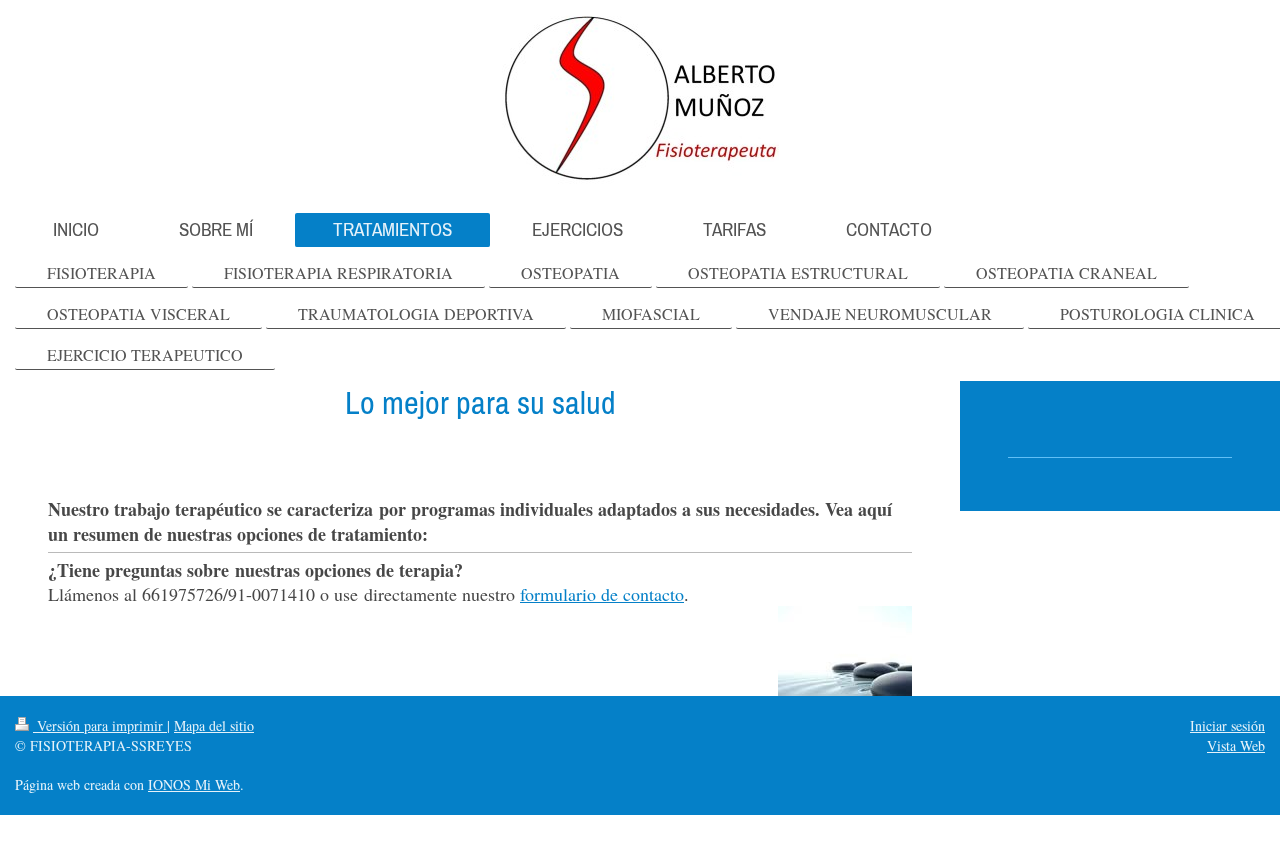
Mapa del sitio (214, 725)
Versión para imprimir (100, 725)
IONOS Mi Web (194, 784)
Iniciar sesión (1227, 725)
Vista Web (1236, 745)
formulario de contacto (602, 594)
